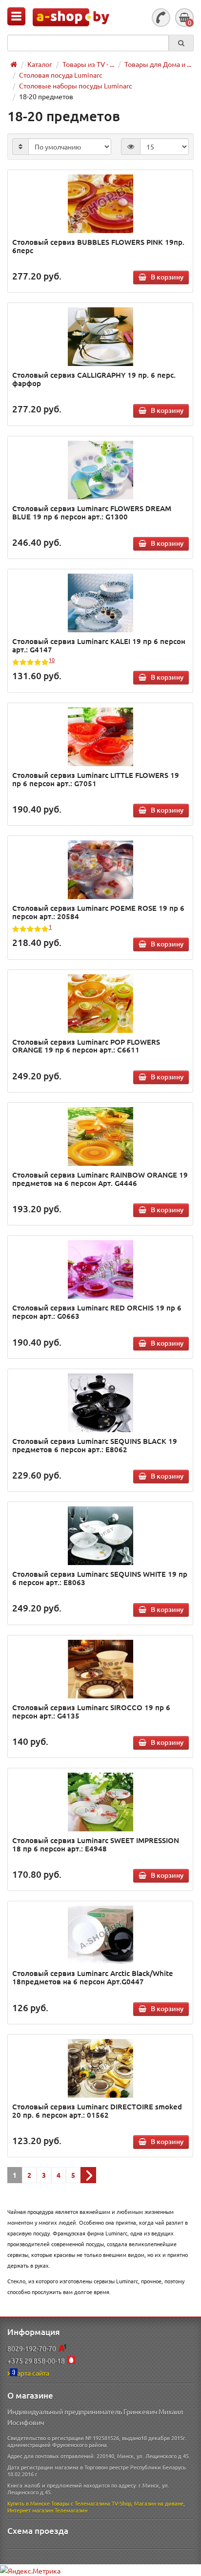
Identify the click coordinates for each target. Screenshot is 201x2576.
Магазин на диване (159, 2503)
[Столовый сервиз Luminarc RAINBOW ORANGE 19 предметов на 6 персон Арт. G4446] (100, 1137)
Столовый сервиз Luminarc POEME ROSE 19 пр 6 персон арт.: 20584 (98, 912)
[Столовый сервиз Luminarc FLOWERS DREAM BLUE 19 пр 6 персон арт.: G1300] (100, 470)
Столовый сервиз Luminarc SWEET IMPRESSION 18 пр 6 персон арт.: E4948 (96, 1844)
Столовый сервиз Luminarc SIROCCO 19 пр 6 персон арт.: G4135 (91, 1711)
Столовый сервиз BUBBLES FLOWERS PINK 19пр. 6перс (98, 246)
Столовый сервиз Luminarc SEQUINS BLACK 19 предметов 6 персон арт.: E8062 (95, 1445)
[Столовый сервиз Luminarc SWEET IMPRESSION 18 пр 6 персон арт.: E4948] (100, 1802)
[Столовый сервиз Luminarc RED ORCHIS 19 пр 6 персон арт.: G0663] (100, 1269)
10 (52, 660)
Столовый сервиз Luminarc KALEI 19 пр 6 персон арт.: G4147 (99, 645)
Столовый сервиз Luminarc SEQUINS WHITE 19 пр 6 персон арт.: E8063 (100, 1578)
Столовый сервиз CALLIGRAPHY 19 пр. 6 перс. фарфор (94, 379)
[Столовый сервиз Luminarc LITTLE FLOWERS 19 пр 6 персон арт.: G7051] (100, 737)
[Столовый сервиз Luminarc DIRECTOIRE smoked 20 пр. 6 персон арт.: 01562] (100, 2068)
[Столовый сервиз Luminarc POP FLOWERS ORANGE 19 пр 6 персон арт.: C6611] (100, 1004)
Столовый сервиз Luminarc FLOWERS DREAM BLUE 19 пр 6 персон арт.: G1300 (92, 512)
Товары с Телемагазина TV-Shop (91, 2503)
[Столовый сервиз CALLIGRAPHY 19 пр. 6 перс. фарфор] (100, 337)
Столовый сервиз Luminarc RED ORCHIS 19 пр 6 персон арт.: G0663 (97, 1312)
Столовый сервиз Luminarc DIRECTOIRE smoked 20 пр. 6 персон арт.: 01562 (97, 2111)
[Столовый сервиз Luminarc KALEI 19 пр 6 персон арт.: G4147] (100, 603)
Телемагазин (71, 2510)
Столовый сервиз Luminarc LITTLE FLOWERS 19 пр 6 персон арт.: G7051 (96, 779)
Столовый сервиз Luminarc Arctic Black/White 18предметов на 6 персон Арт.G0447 (93, 1977)
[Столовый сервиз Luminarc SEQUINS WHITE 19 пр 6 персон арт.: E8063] (100, 1536)
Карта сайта (31, 2373)
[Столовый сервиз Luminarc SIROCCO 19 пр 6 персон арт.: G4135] (100, 1669)
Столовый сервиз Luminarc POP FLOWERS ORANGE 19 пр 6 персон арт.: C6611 (86, 1046)
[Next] (88, 2175)
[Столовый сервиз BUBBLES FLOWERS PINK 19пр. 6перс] (100, 204)
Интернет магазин (30, 2510)
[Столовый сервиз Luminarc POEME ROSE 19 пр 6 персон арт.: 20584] (100, 870)
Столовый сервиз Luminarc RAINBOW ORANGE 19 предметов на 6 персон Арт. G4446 (100, 1179)
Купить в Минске (29, 2503)
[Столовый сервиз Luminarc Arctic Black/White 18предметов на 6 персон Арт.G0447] (100, 1935)
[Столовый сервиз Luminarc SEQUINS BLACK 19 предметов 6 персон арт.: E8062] (100, 1403)
